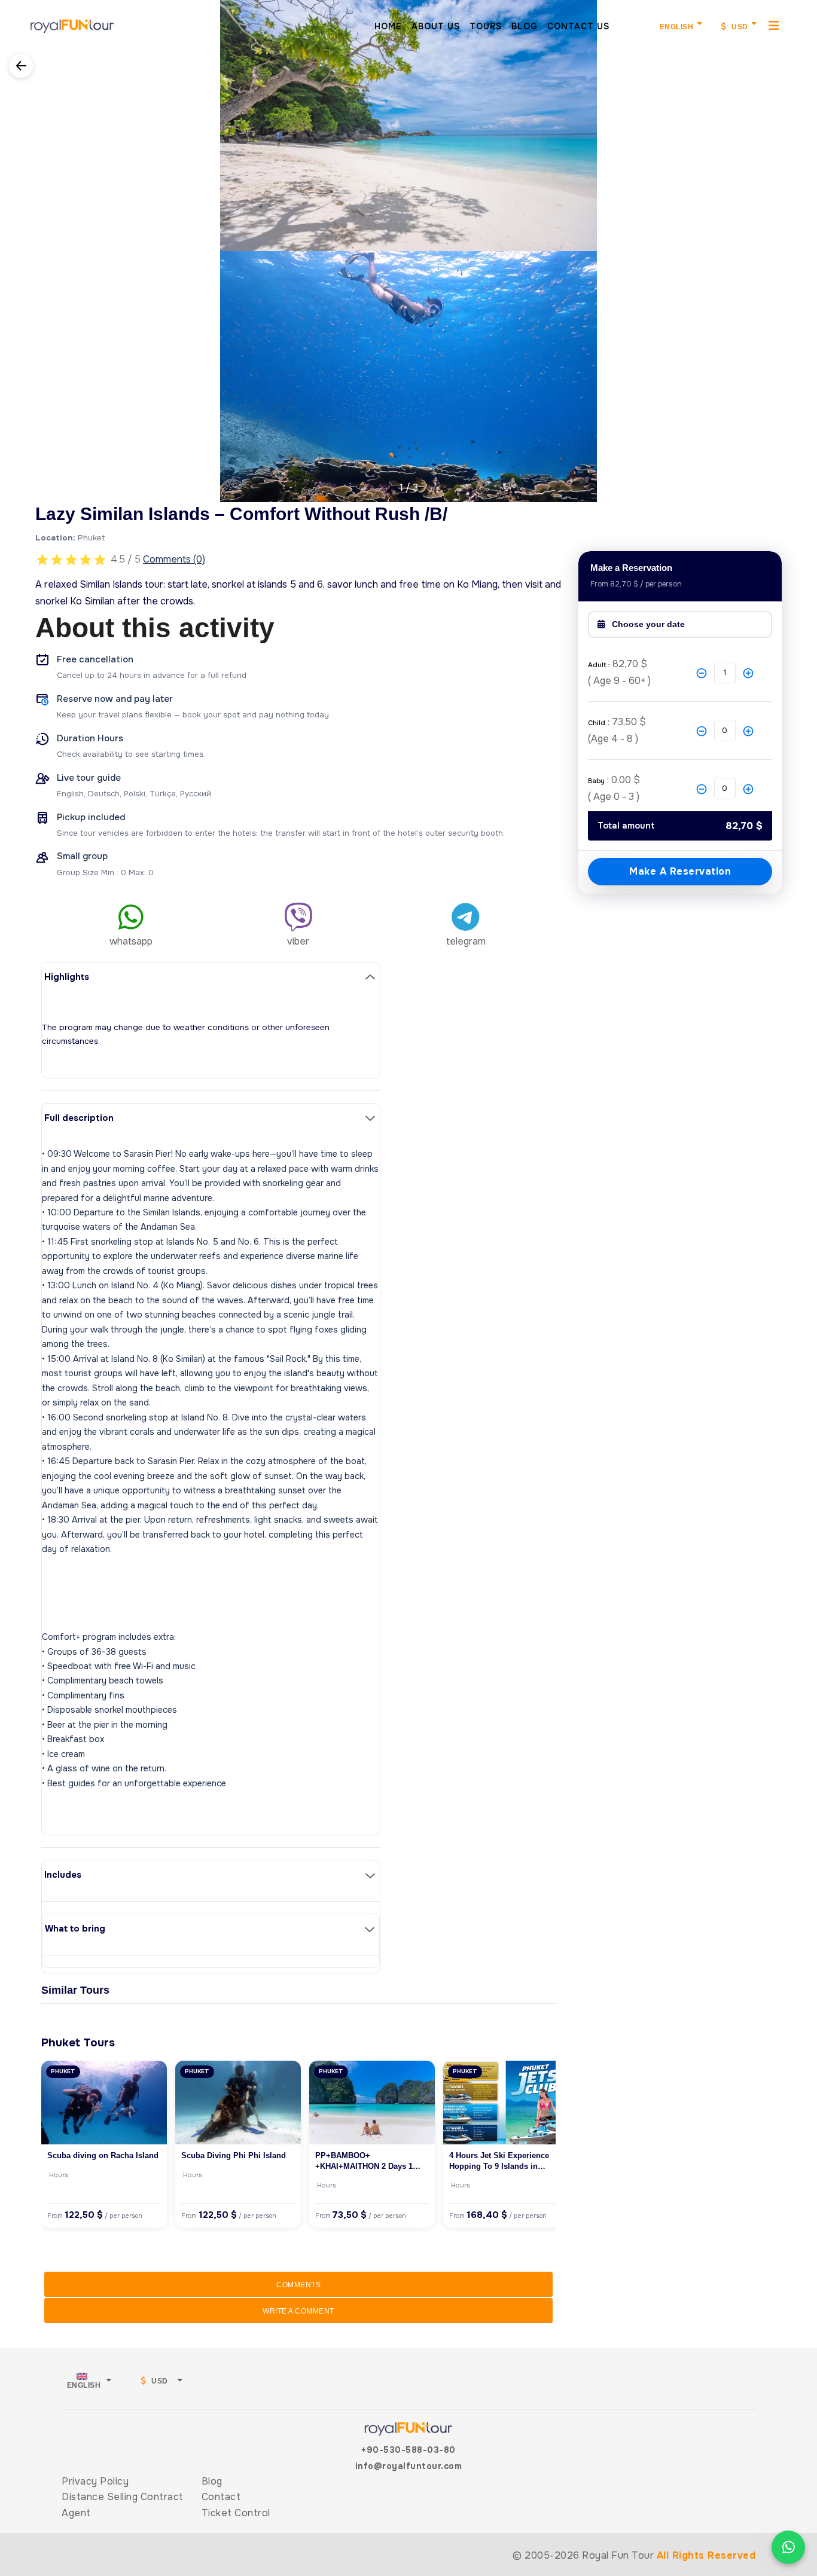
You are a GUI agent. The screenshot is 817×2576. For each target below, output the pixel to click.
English (677, 27)
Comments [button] (298, 2285)
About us (436, 26)
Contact (221, 2497)
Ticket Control (236, 2513)
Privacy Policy (95, 2481)
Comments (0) (174, 559)
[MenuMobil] (774, 25)
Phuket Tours (78, 2042)
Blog (525, 26)
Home (388, 26)
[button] (10, 244)
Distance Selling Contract (123, 2497)
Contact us (578, 26)
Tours (486, 26)
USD (739, 27)
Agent (76, 2513)
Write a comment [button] (298, 2311)
